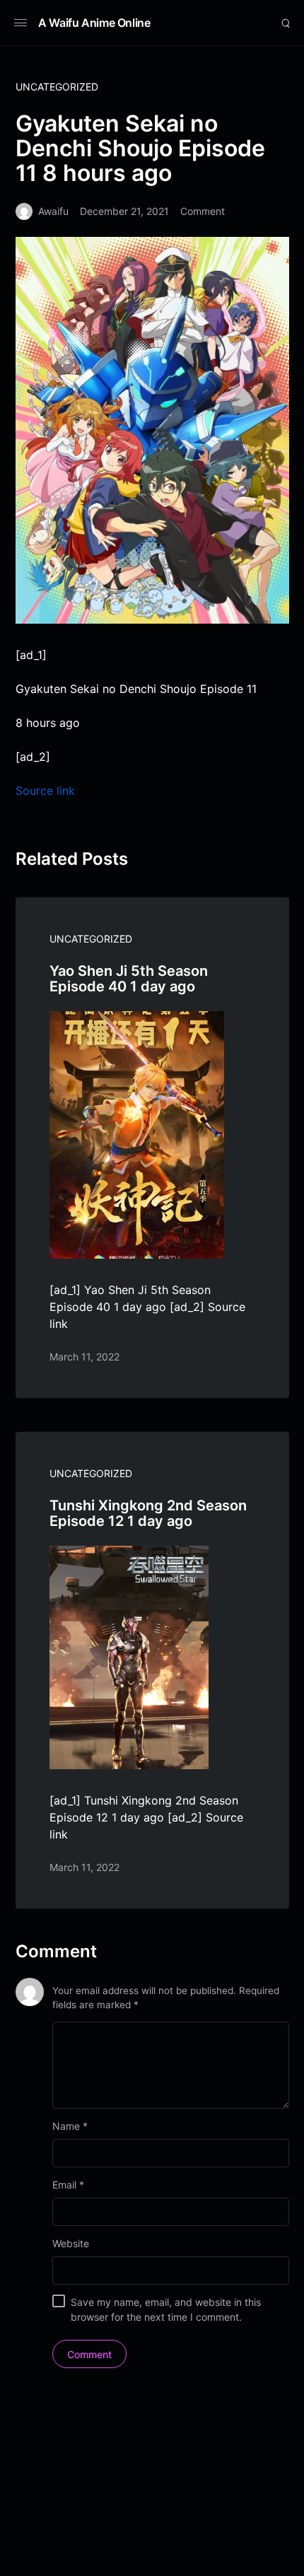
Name (70, 2126)
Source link (45, 791)
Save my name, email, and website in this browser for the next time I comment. (166, 2309)
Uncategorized (57, 87)
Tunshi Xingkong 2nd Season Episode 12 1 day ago (148, 1513)
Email (68, 2185)
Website (71, 2243)
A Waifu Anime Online (94, 23)
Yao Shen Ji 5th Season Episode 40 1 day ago (129, 979)
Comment (203, 211)
